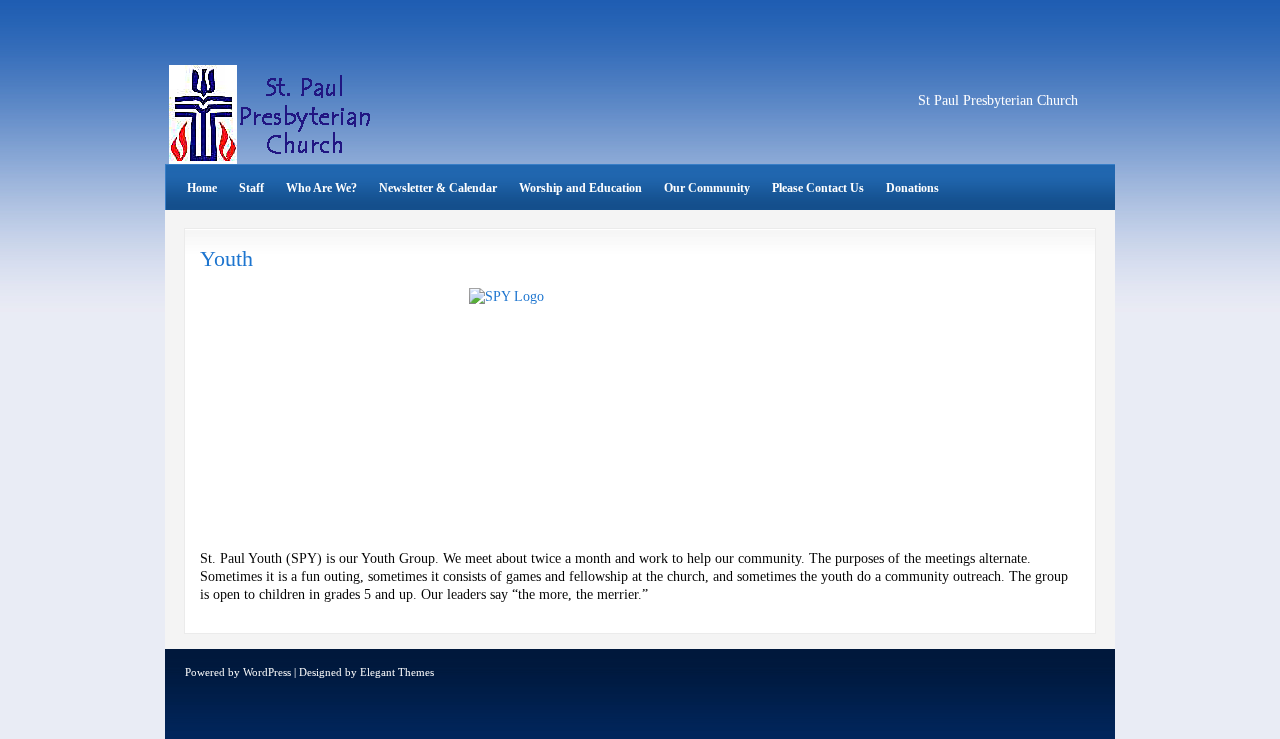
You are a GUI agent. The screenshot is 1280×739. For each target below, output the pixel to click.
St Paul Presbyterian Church (998, 100)
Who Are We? (321, 188)
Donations (912, 188)
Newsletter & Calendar (438, 188)
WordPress (267, 672)
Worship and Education (580, 188)
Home (202, 188)
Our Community (707, 188)
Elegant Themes (397, 672)
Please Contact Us (818, 188)
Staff (251, 188)
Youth (226, 258)
